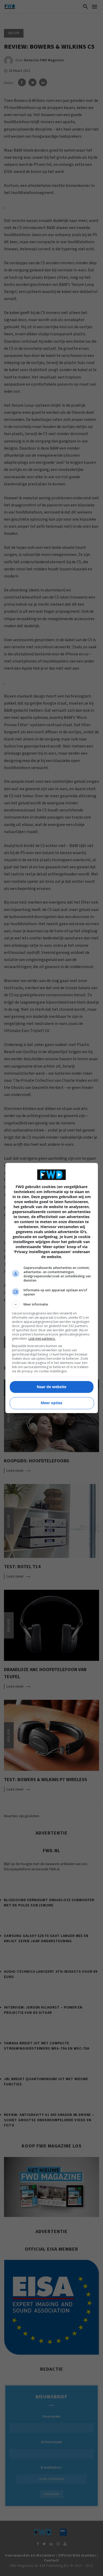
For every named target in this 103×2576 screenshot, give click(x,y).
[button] (52, 1304)
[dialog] (52, 1288)
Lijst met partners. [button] (42, 1339)
